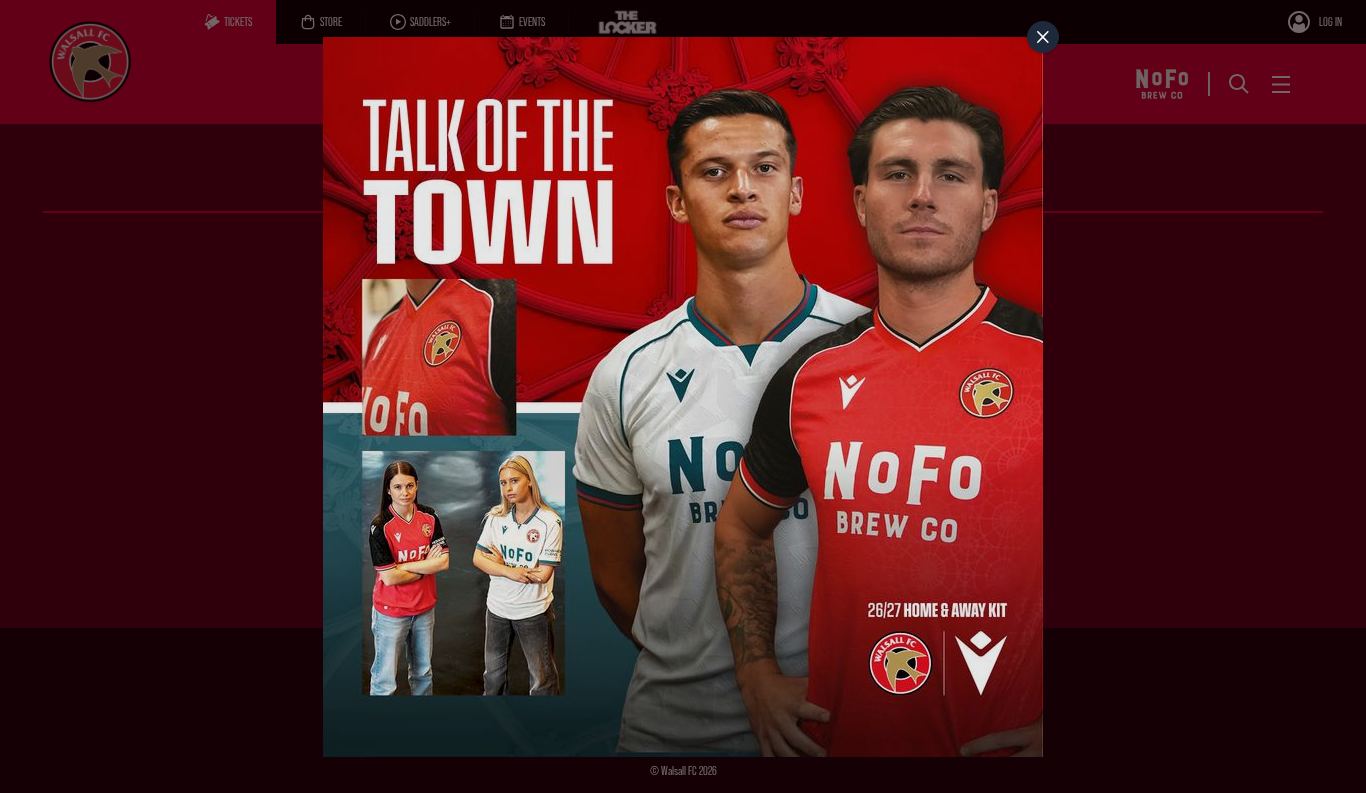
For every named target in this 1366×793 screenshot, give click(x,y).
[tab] (1043, 37)
